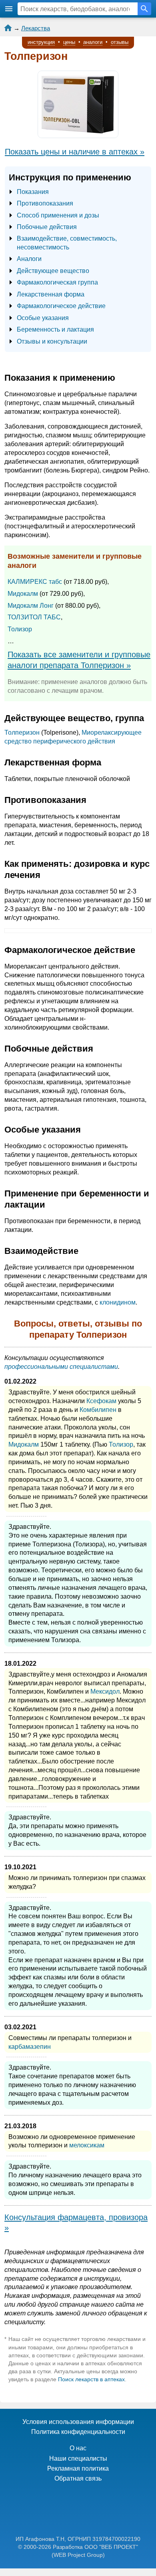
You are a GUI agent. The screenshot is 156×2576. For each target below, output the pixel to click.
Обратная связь (78, 2478)
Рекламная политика (78, 2468)
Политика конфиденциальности (78, 2432)
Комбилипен (98, 1410)
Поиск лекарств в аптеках (91, 2379)
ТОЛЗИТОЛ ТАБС (34, 617)
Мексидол (105, 1691)
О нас (78, 2448)
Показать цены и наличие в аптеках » (75, 152)
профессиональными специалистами (61, 1367)
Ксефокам (101, 1401)
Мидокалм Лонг (31, 606)
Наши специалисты (78, 2458)
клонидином (118, 1302)
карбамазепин (30, 2047)
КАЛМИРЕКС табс (35, 582)
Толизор (20, 629)
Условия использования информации (78, 2422)
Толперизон (22, 732)
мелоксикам (87, 2145)
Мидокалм (23, 594)
